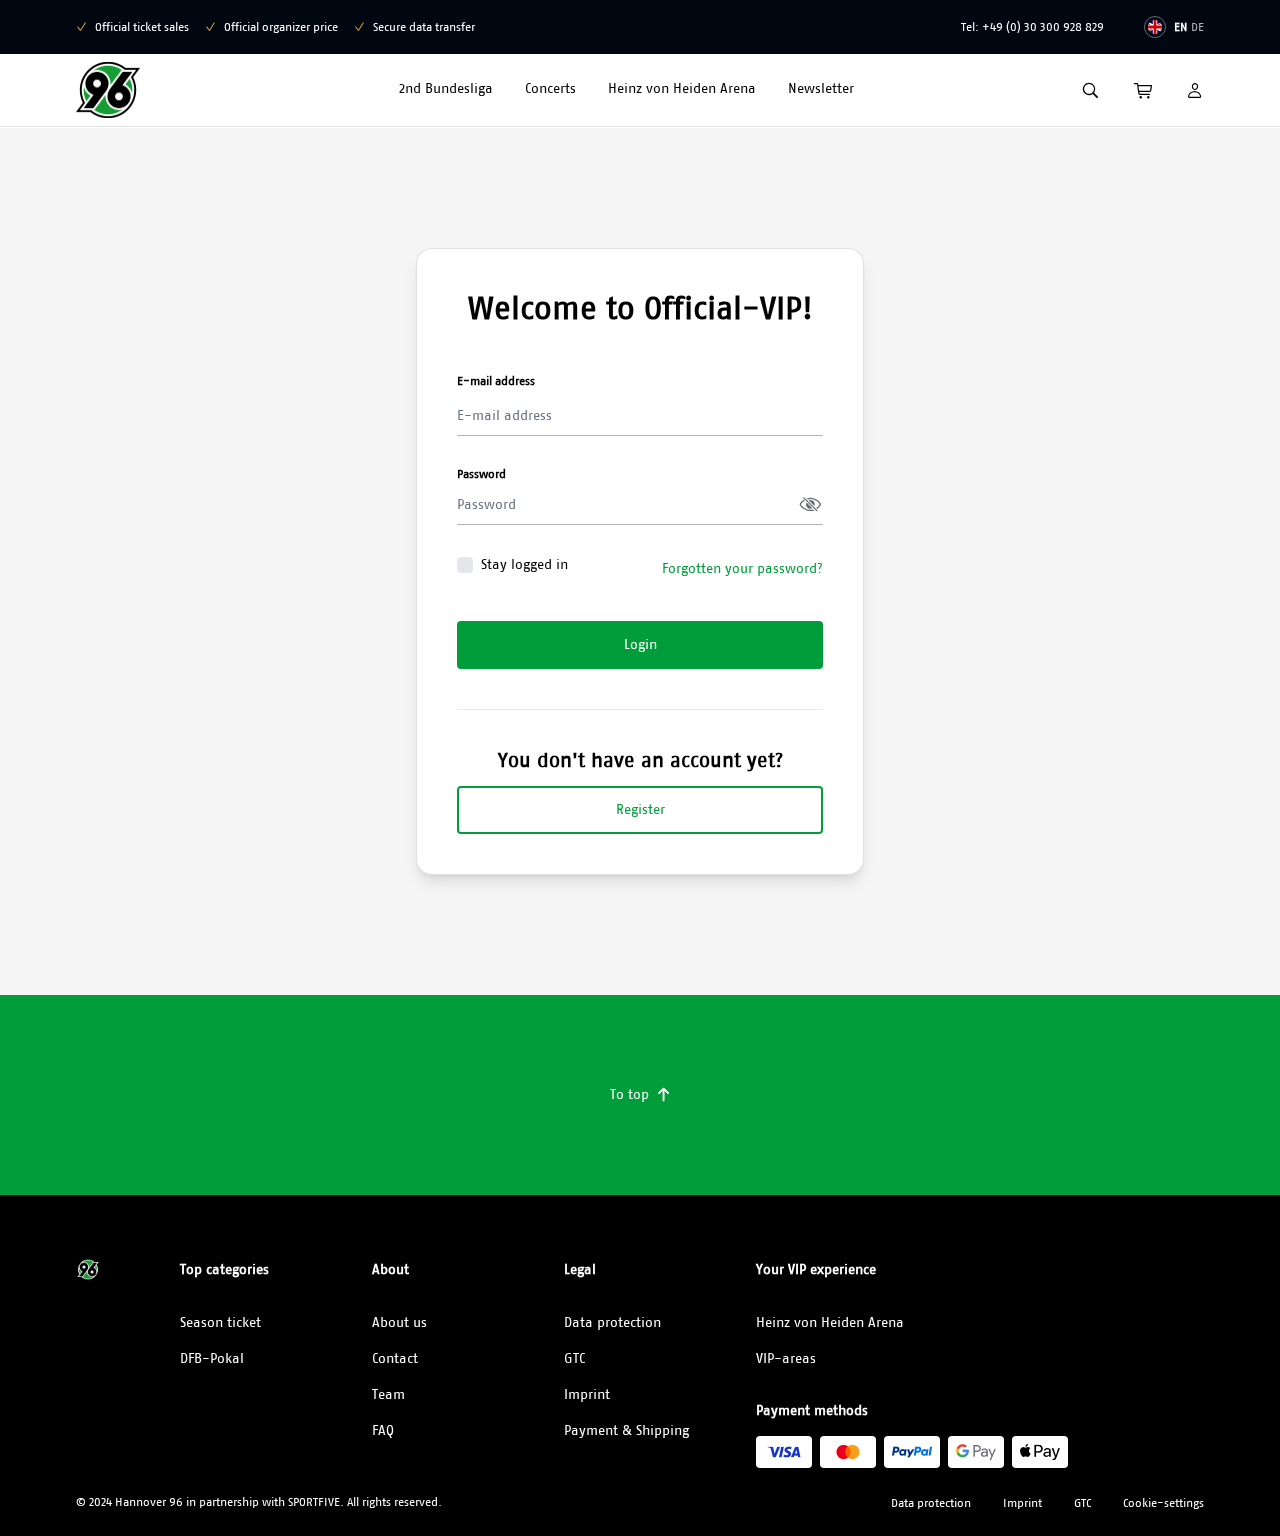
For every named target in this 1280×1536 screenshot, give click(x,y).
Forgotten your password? (742, 568)
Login (640, 644)
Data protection (612, 1322)
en (1180, 26)
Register (640, 809)
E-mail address (496, 380)
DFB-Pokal (212, 1358)
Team (388, 1394)
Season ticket (220, 1322)
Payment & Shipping (626, 1430)
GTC (574, 1358)
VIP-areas (786, 1358)
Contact (395, 1358)
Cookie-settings (1163, 1502)
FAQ (383, 1430)
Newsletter (821, 88)
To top (640, 1094)
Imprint (587, 1394)
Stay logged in (524, 564)
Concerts (550, 88)
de (1197, 26)
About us (399, 1322)
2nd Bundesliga (446, 88)
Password (481, 473)
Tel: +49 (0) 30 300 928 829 (1032, 26)
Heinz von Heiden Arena (682, 88)
